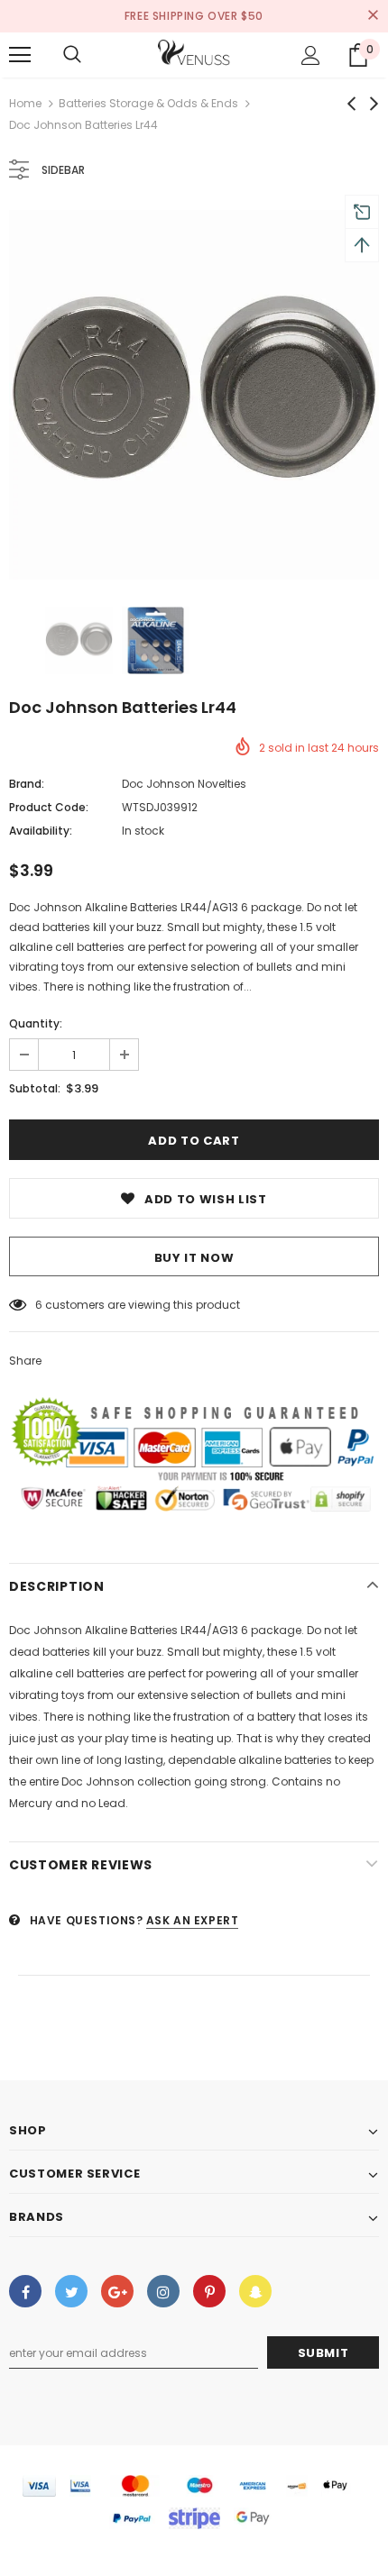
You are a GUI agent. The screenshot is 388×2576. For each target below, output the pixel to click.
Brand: (27, 784)
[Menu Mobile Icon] (20, 55)
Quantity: (36, 1023)
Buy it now (194, 1258)
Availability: (41, 831)
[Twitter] (71, 2291)
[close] (373, 16)
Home (25, 103)
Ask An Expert (193, 1920)
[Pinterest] (209, 2291)
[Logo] (194, 54)
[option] (194, 395)
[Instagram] (163, 2291)
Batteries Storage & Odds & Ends (148, 103)
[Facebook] (25, 2291)
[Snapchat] (255, 2291)
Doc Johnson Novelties (184, 784)
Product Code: (49, 807)
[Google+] (117, 2291)
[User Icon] (311, 55)
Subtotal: (35, 1088)
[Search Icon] (72, 55)
